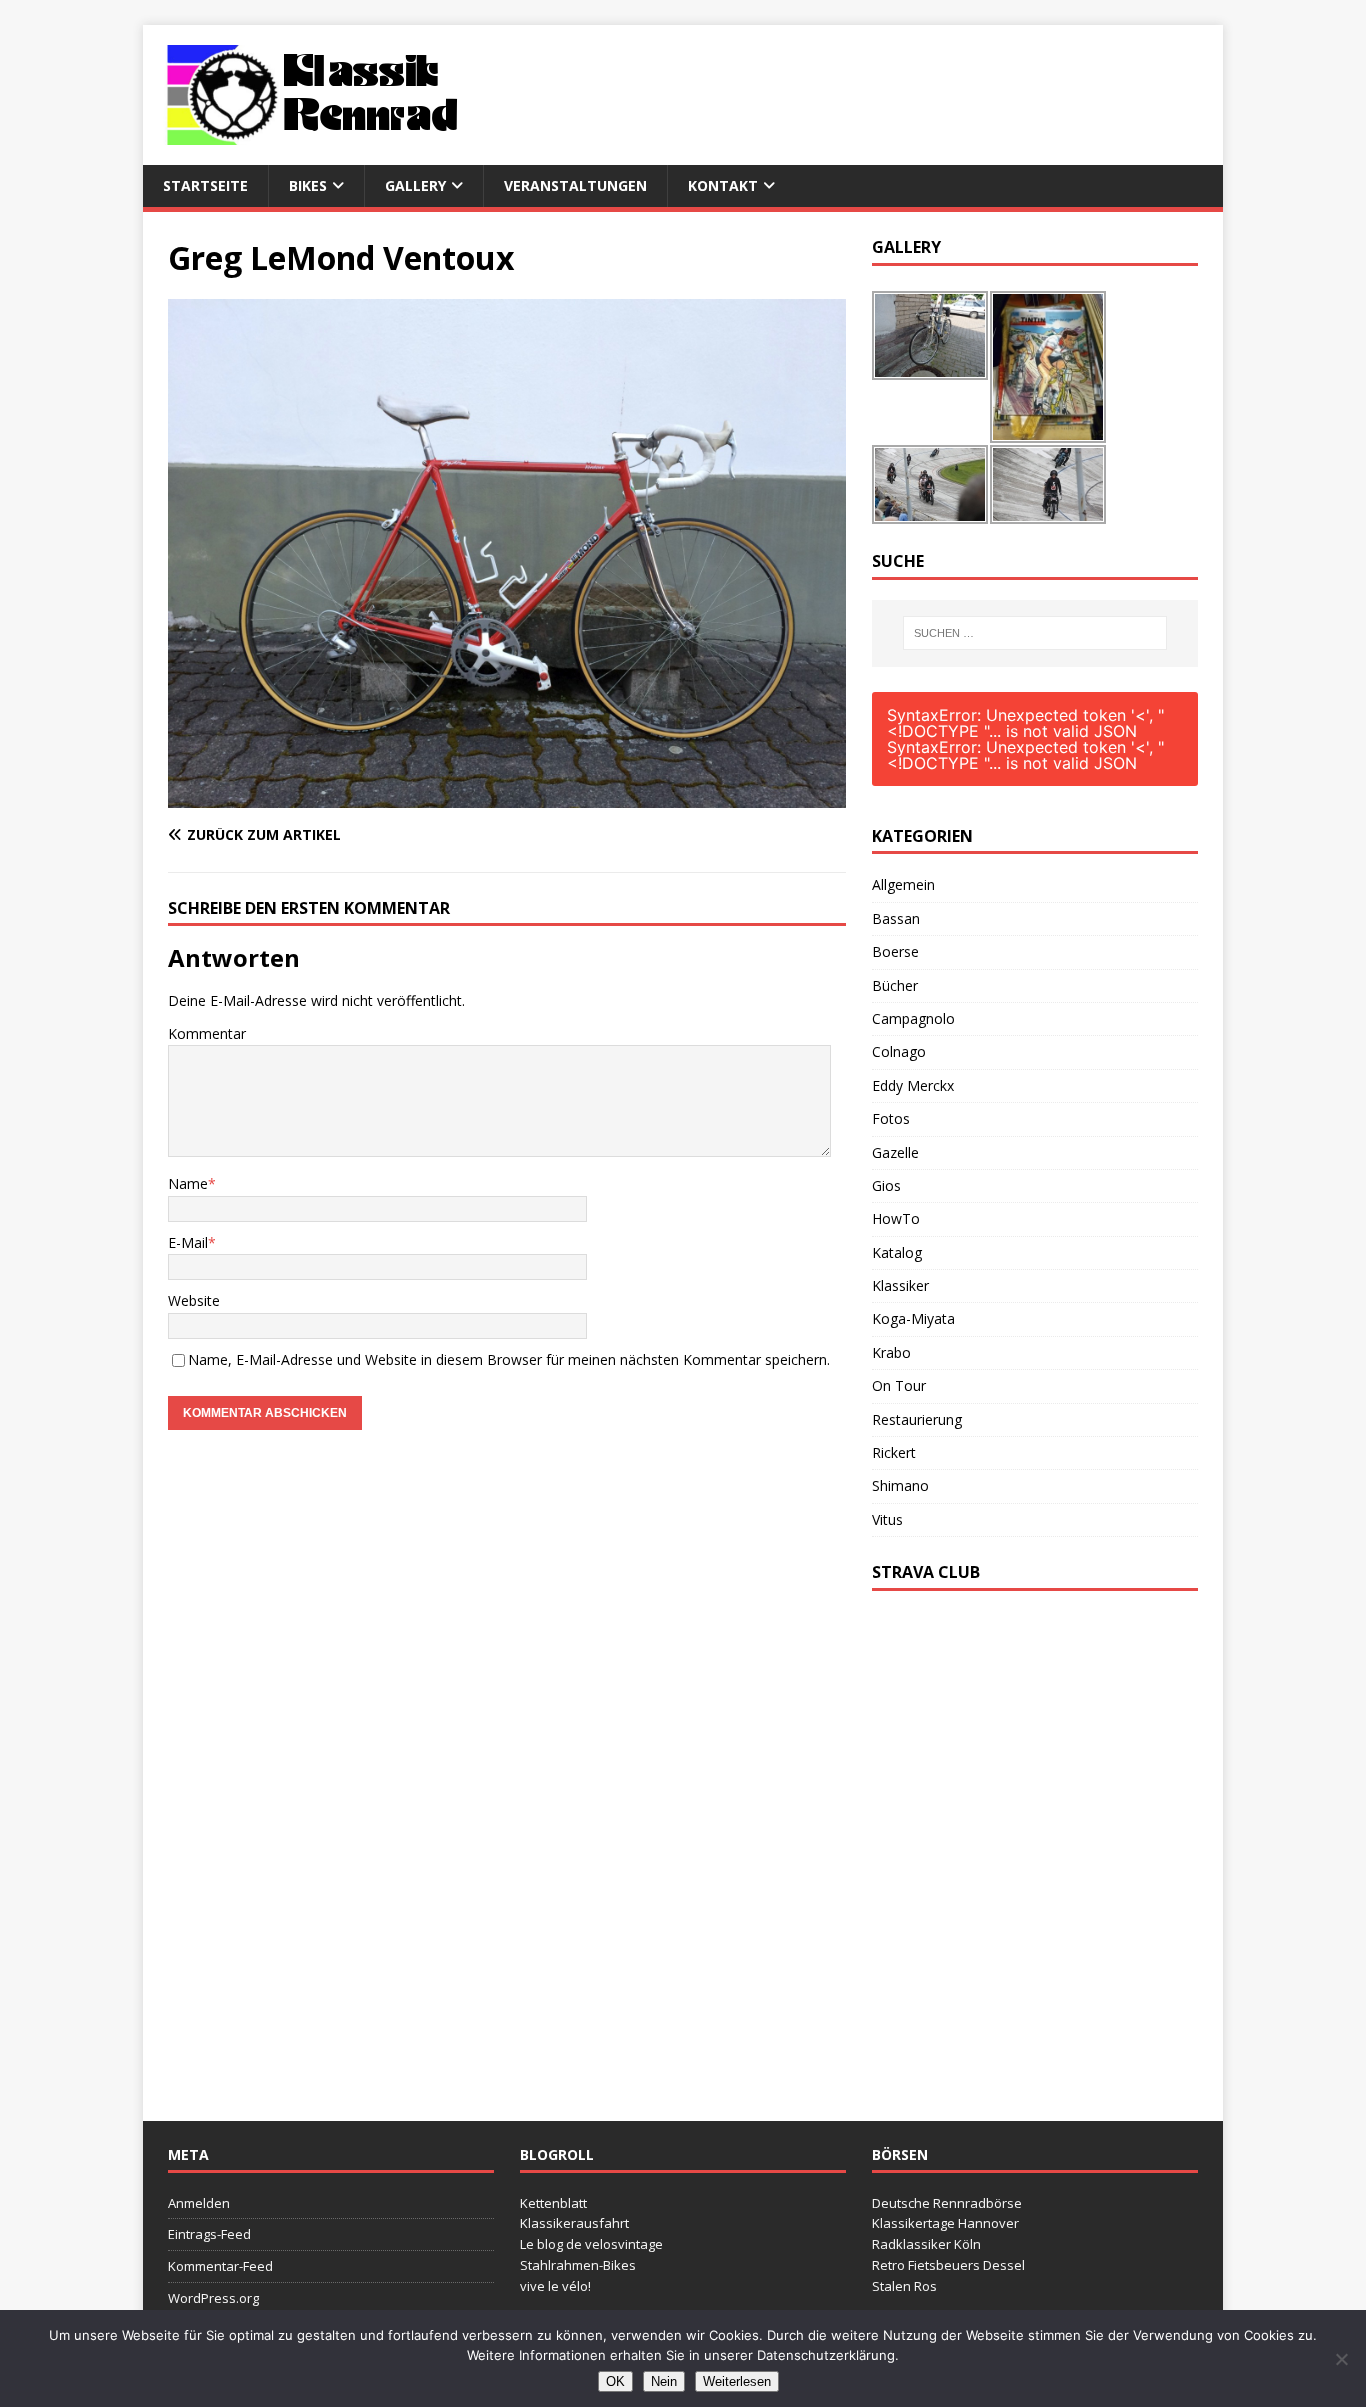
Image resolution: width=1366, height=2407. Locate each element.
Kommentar (207, 1033)
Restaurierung (917, 1419)
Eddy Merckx (913, 1085)
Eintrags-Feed (209, 2234)
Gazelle (895, 1152)
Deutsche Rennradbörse (947, 2203)
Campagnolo (913, 1018)
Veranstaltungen (575, 185)
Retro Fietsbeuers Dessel (948, 2265)
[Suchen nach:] (1035, 633)
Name (188, 1183)
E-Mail (188, 1242)
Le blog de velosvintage (591, 2244)
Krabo (891, 1352)
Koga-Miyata (913, 1318)
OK (615, 2381)
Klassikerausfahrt (574, 2223)
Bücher (895, 985)
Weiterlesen (737, 2381)
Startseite (205, 185)
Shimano (900, 1485)
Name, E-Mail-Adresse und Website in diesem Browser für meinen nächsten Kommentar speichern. (509, 1359)
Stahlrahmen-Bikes (578, 2265)
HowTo (896, 1218)
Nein (664, 2381)
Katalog (897, 1252)
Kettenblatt (553, 2203)
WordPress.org (213, 2298)
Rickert (894, 1452)
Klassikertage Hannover (945, 2223)
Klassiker (900, 1285)
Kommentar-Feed (220, 2266)
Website (194, 1300)
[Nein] (1341, 2359)
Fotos (891, 1118)
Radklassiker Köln (926, 2244)
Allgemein (903, 884)
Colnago (899, 1051)
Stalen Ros (904, 2286)
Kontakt (723, 185)
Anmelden (199, 2203)
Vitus (887, 1519)
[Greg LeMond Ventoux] (507, 795)
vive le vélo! (555, 2286)
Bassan (896, 918)
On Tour (899, 1385)
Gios (886, 1185)
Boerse (895, 951)
